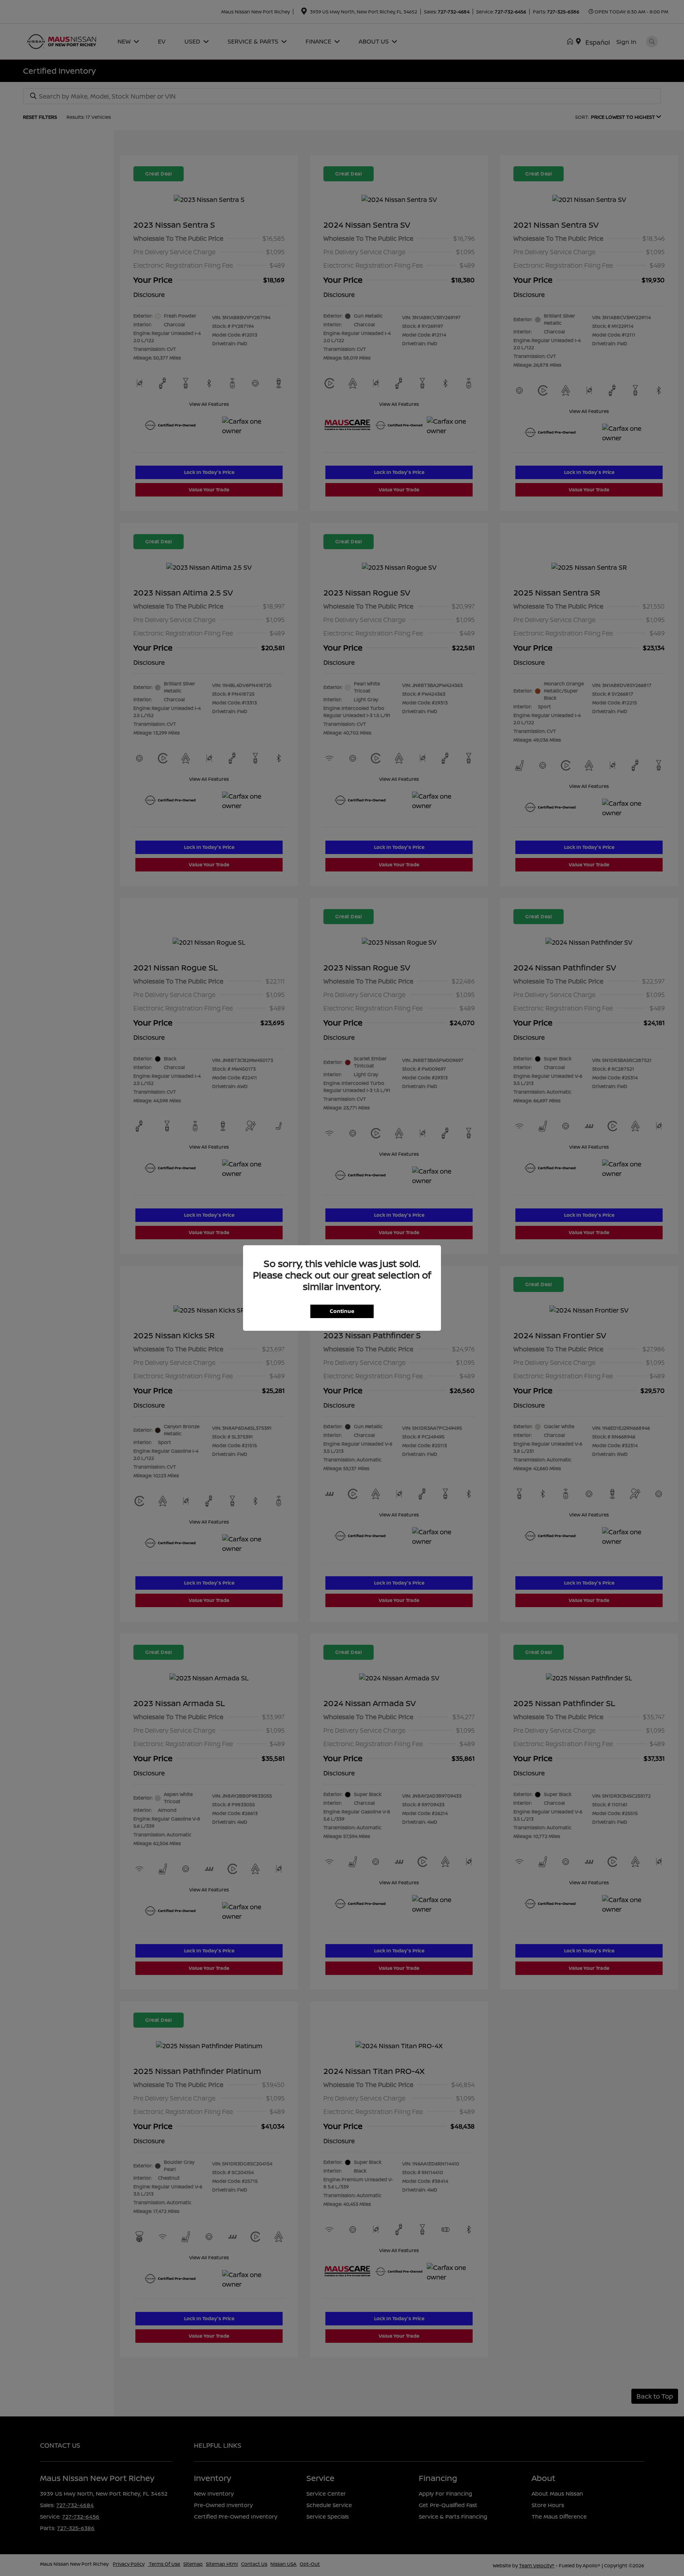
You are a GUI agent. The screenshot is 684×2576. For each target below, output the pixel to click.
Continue (342, 1311)
